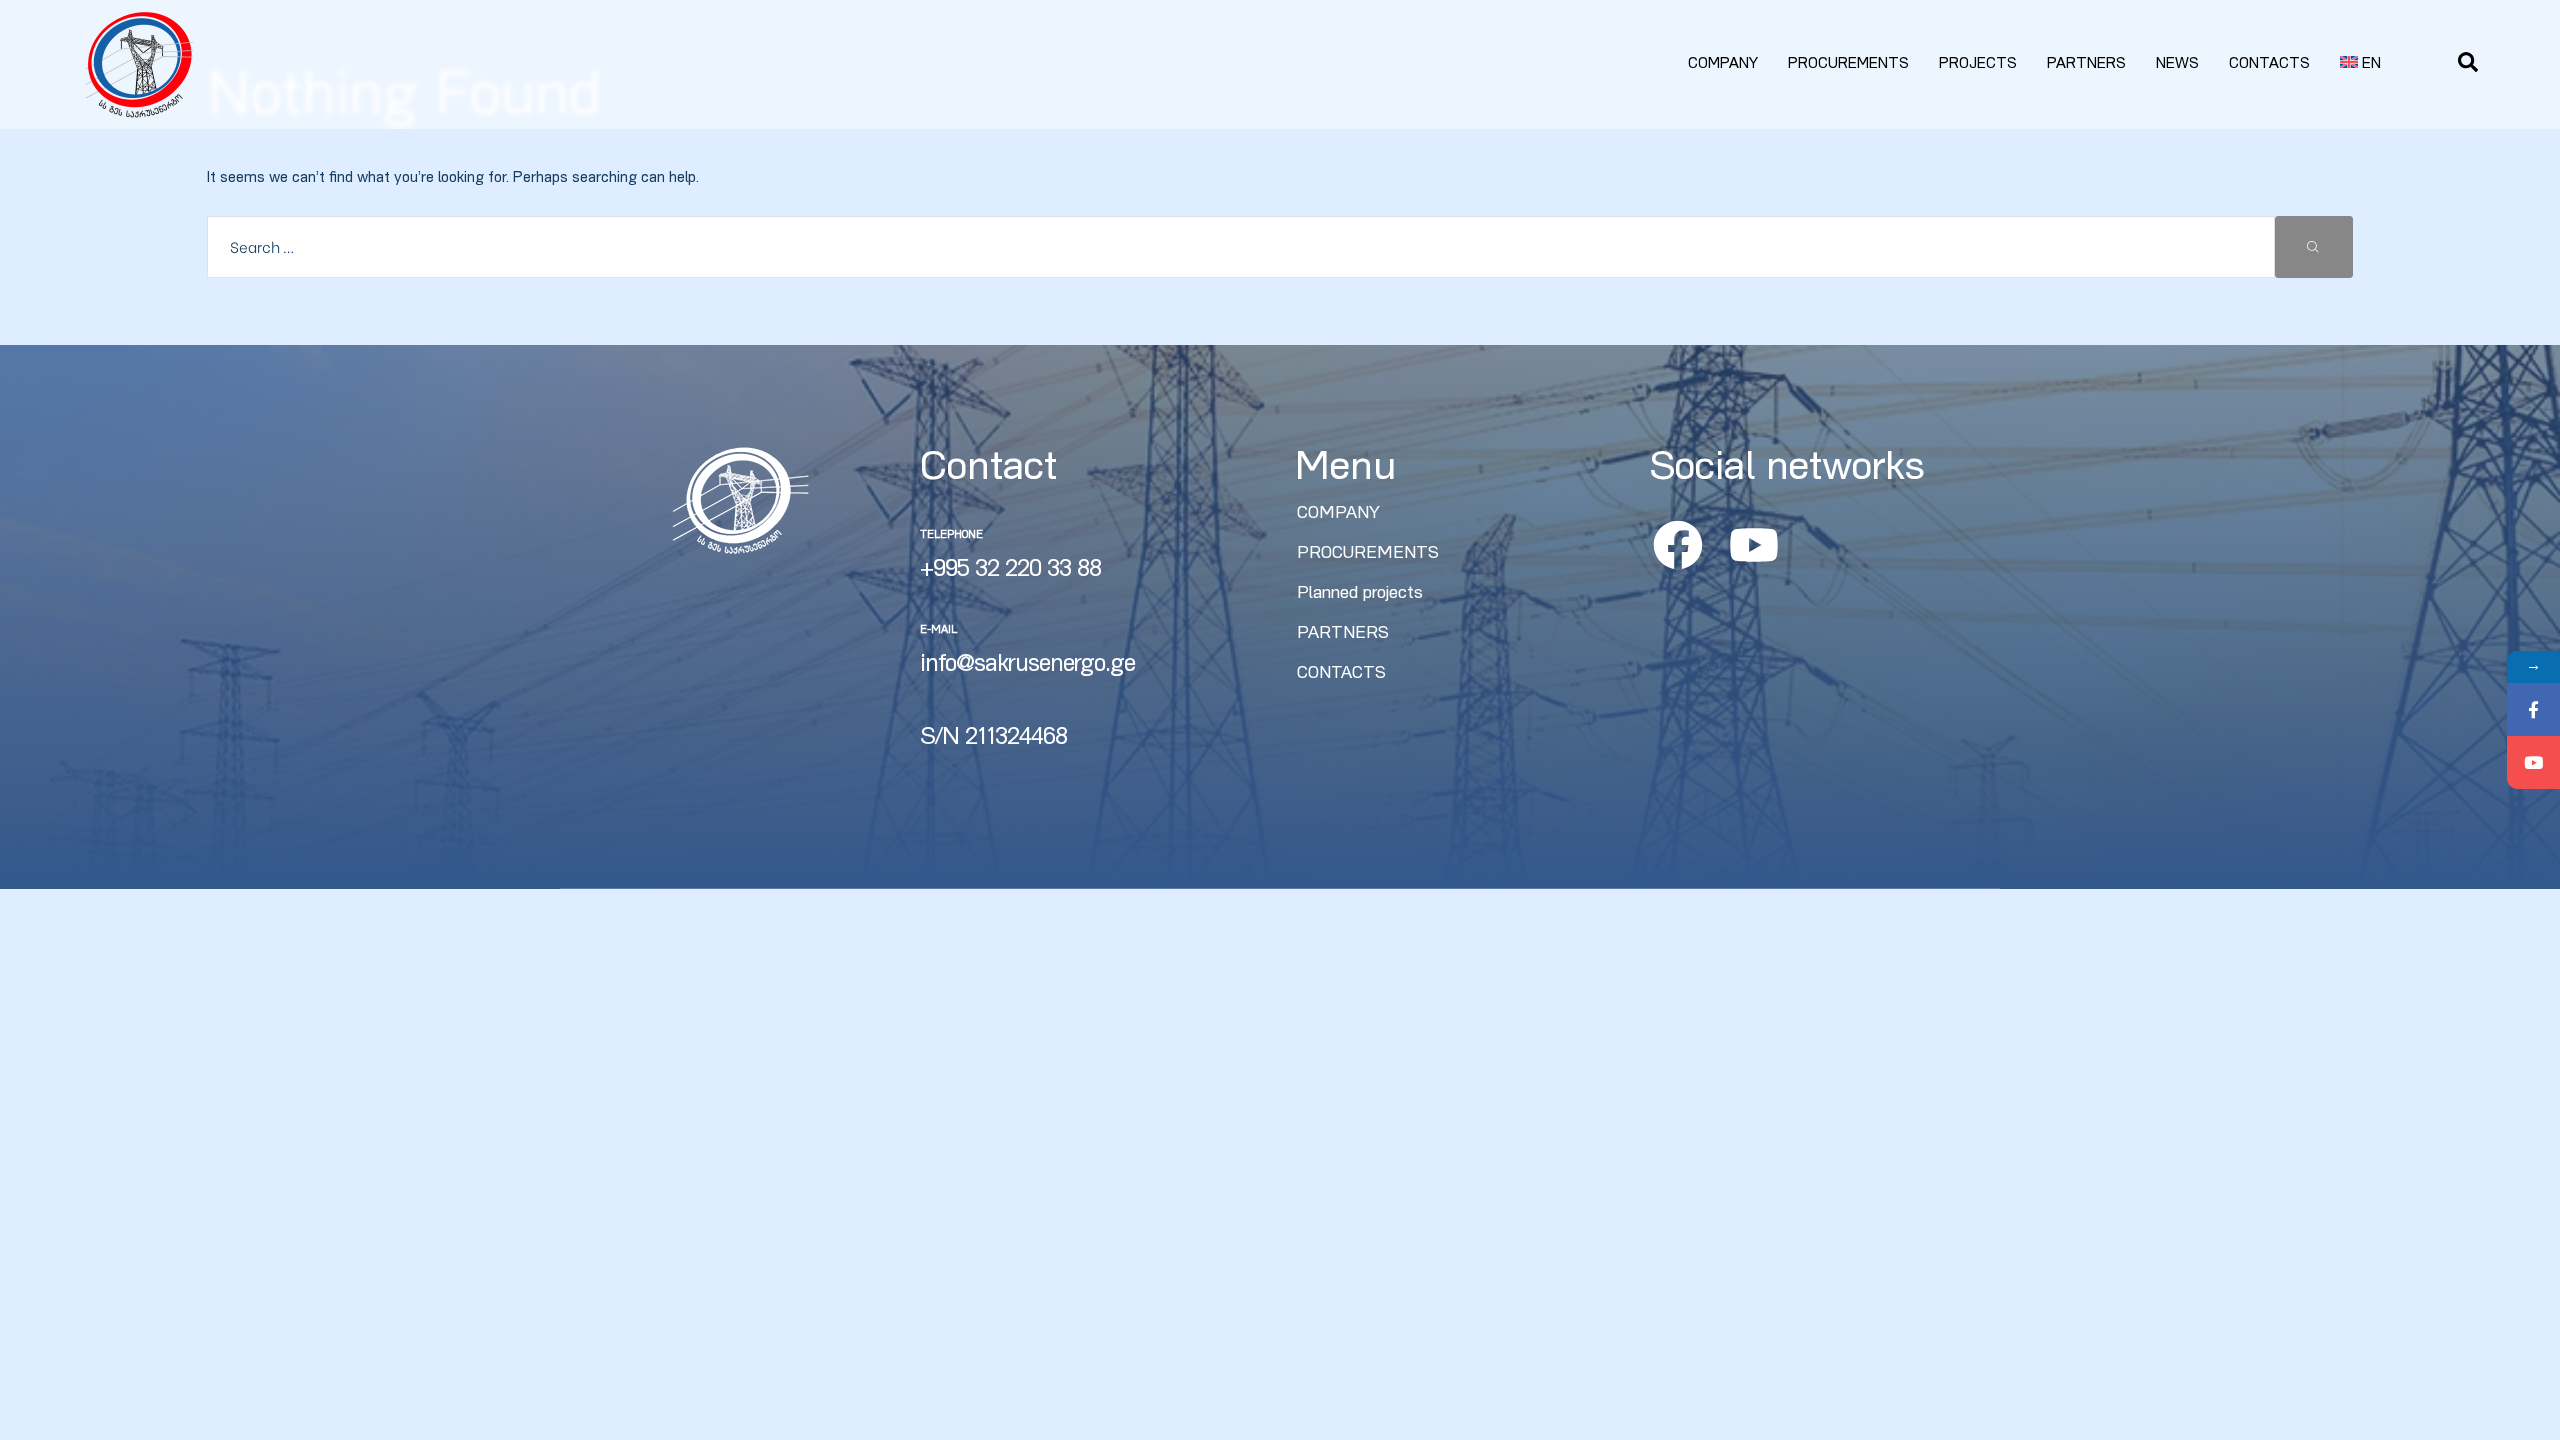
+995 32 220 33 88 (1010, 571)
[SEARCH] (2314, 247)
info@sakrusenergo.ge (1027, 666)
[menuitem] (2361, 65)
